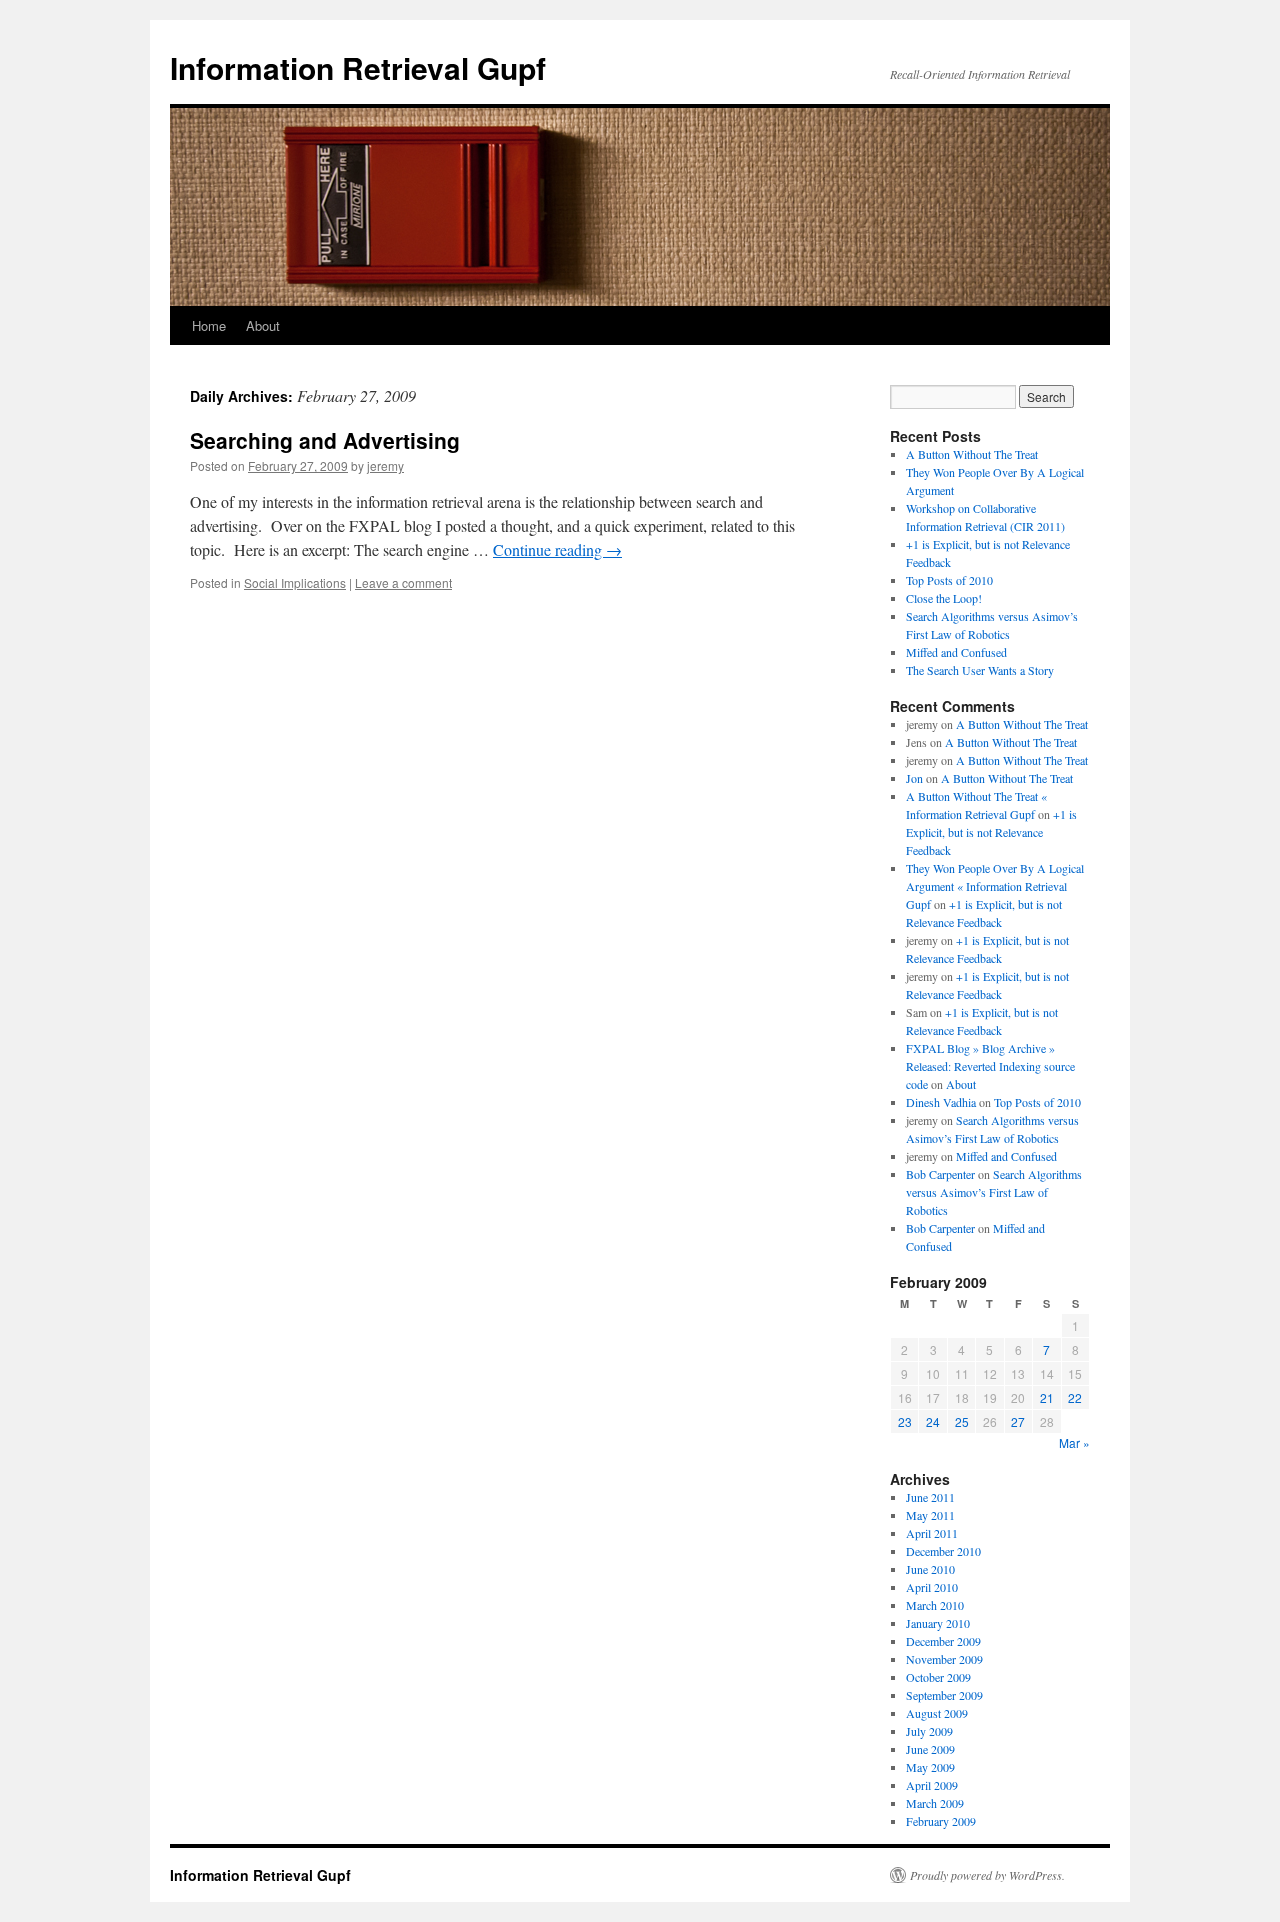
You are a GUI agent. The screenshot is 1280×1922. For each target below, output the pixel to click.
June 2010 (930, 1569)
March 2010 (935, 1605)
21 (1047, 1397)
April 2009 (932, 1785)
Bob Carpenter (940, 1174)
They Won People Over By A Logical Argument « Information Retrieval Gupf (995, 886)
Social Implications (295, 582)
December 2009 (943, 1641)
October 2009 (938, 1677)
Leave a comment (403, 582)
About (263, 325)
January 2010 (938, 1623)
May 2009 (930, 1767)
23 (905, 1421)
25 (962, 1421)
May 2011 (930, 1515)
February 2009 (941, 1821)
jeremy (385, 465)
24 (933, 1421)
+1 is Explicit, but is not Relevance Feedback (991, 832)
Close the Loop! (944, 598)
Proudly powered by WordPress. (987, 1875)
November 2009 (944, 1659)
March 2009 (935, 1803)
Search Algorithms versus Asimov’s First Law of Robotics (994, 1192)
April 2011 (932, 1533)
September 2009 (944, 1695)
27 (1018, 1421)
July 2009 (929, 1731)
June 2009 (930, 1749)
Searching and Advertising (325, 440)
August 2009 (937, 1713)
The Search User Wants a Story (980, 670)
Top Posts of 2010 (949, 580)
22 (1075, 1397)
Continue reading (557, 549)
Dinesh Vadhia (941, 1102)
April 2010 (932, 1587)
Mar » (1074, 1442)
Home (209, 325)
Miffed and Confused (956, 652)
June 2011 (930, 1497)
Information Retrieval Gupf (358, 67)
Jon (914, 778)
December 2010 (943, 1551)
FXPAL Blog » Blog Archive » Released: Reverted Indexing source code (990, 1066)
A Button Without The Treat (972, 454)
